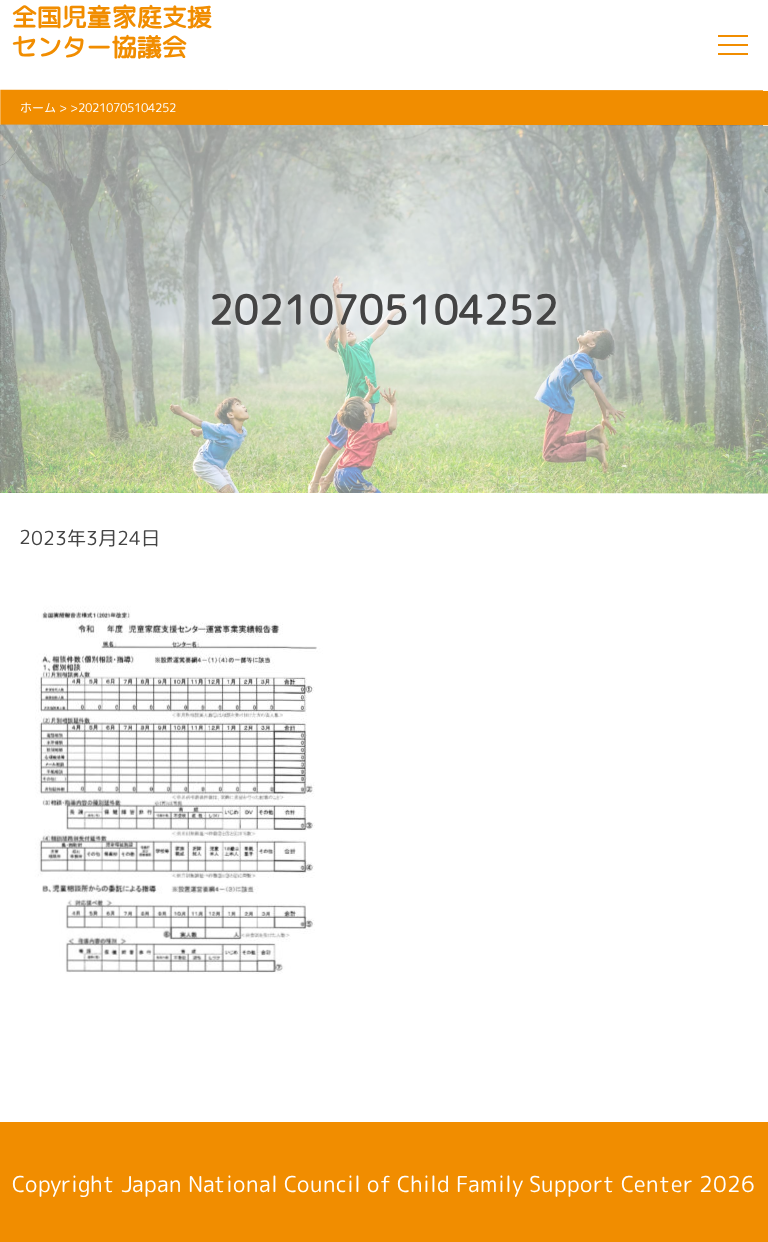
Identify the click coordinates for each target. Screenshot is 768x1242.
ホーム (38, 107)
